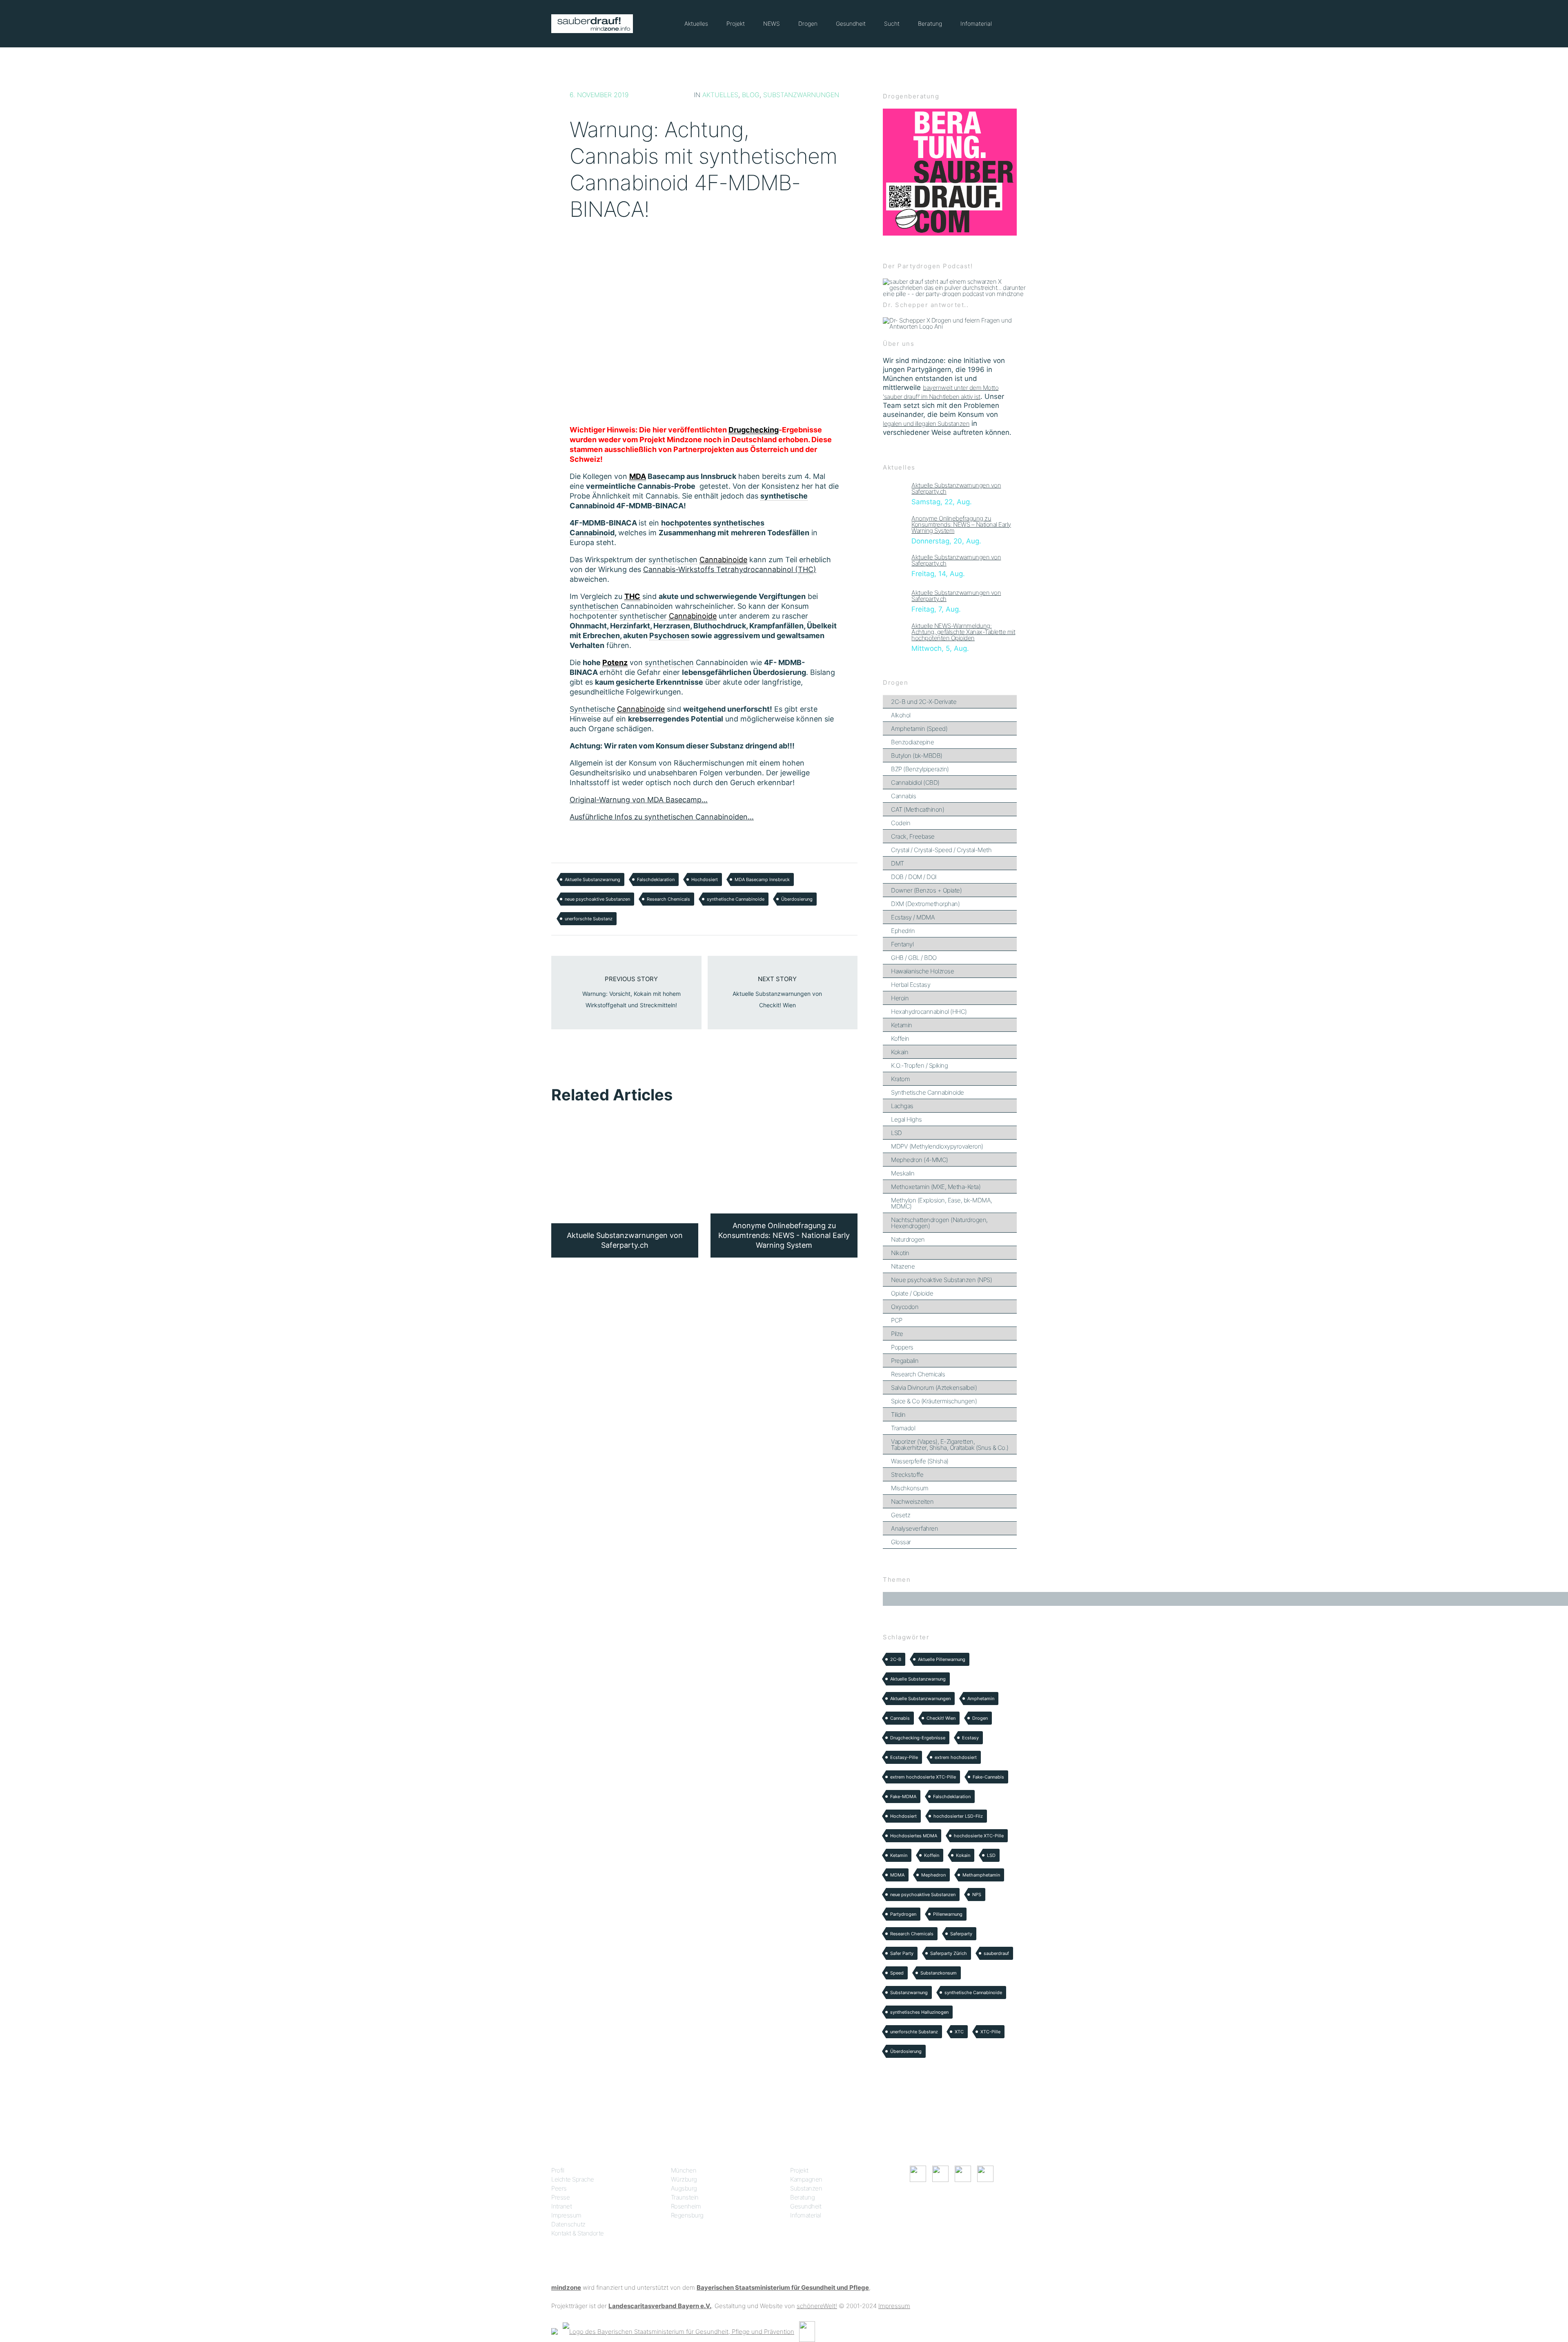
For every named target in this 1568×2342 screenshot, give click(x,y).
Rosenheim (686, 2206)
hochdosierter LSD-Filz (958, 1816)
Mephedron (933, 1875)
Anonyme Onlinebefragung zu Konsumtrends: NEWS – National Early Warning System (961, 524)
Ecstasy (970, 1738)
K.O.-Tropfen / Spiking (919, 1065)
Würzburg (684, 2179)
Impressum (566, 2215)
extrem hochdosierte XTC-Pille (923, 1777)
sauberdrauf (996, 1953)
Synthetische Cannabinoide (928, 1092)
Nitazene (903, 1266)
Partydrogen (903, 1914)
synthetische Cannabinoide (736, 899)
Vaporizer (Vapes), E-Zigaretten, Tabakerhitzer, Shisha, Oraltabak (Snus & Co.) (950, 1445)
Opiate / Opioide (912, 1293)
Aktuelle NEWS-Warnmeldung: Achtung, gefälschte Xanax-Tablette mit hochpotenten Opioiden (963, 632)
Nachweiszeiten (912, 1502)
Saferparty (961, 1934)
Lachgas (902, 1106)
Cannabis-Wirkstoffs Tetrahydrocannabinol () (730, 569)
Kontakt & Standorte (578, 2233)
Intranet (561, 2206)
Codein (901, 823)
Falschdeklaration (656, 879)
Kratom (900, 1079)
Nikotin (900, 1253)
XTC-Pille (990, 2032)
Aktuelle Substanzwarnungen (920, 1699)
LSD (896, 1133)
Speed (897, 1973)
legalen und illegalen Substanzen (926, 424)
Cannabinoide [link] (723, 560)
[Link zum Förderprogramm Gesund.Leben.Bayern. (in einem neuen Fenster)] (555, 2331)
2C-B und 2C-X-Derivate (924, 702)
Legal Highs (906, 1119)
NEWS (772, 23)
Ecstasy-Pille (904, 1757)
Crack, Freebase (913, 836)
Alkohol (901, 715)
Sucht (892, 23)
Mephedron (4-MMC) (920, 1160)
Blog (751, 95)
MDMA (897, 1875)
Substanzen (806, 2188)
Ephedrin (903, 931)
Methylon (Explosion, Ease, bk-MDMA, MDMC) (942, 1203)
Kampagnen (806, 2179)
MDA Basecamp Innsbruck (762, 879)
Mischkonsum (910, 1488)
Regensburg (687, 2215)
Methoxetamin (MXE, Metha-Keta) (936, 1187)
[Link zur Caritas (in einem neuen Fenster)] (807, 2331)
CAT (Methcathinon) (918, 809)
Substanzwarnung (909, 1992)
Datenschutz (568, 2224)
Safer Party (902, 1953)
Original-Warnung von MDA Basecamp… (639, 800)
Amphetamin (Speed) (919, 729)
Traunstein (685, 2197)
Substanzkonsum (939, 1973)
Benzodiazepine (912, 742)
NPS (977, 1895)
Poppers (902, 1347)
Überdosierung (797, 899)
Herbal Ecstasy (911, 985)
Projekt (736, 23)
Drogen (808, 23)
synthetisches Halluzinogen (919, 2012)
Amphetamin (981, 1699)
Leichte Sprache (573, 2179)
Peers (559, 2188)
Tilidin (898, 1415)
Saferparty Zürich (949, 1953)
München (684, 2170)
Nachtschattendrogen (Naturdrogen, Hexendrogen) (939, 1223)
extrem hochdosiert (956, 1757)
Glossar (901, 1542)
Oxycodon (905, 1307)
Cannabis (903, 796)
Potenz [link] (615, 662)
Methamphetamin (981, 1875)
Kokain (900, 1052)
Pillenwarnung (948, 1914)
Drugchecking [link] (754, 430)
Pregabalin (905, 1361)
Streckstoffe (907, 1475)
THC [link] (632, 596)
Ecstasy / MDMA (913, 917)
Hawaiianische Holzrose (922, 971)
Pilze (897, 1334)
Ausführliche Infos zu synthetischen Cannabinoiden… (662, 817)
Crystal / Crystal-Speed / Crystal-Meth (941, 850)
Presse (560, 2197)
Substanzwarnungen (801, 95)
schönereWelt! (817, 2306)
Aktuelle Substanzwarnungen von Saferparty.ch (956, 488)
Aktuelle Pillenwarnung (942, 1659)
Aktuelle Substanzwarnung (592, 879)
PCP (897, 1320)
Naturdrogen (908, 1239)
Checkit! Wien (941, 1718)
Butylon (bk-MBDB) (917, 756)
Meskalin (903, 1173)
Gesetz (901, 1515)
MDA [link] (638, 476)
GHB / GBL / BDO (914, 958)
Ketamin (902, 1025)
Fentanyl (902, 944)
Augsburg (684, 2188)
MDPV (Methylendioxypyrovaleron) (937, 1146)
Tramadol (903, 1428)
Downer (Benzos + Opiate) (926, 890)
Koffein (900, 1039)
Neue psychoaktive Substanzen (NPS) (941, 1280)
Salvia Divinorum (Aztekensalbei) (934, 1388)
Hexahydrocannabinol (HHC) (929, 1012)
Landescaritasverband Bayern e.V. (660, 2306)
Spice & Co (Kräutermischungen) (934, 1401)
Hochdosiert (705, 879)
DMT (898, 863)
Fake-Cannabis (988, 1777)
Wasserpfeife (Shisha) (920, 1461)
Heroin (900, 998)
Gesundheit (851, 23)
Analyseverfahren (914, 1528)
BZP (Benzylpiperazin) (920, 769)
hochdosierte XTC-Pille (979, 1836)
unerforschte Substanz (589, 919)
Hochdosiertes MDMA (914, 1836)
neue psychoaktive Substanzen (597, 899)
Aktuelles (696, 23)
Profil (558, 2170)
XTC (959, 2032)
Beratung (930, 23)
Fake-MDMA (903, 1797)
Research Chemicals (668, 899)
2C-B (896, 1659)
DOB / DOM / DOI (914, 877)
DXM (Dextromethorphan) (925, 904)
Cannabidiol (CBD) (915, 783)
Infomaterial (976, 23)
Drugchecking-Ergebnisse (918, 1738)
